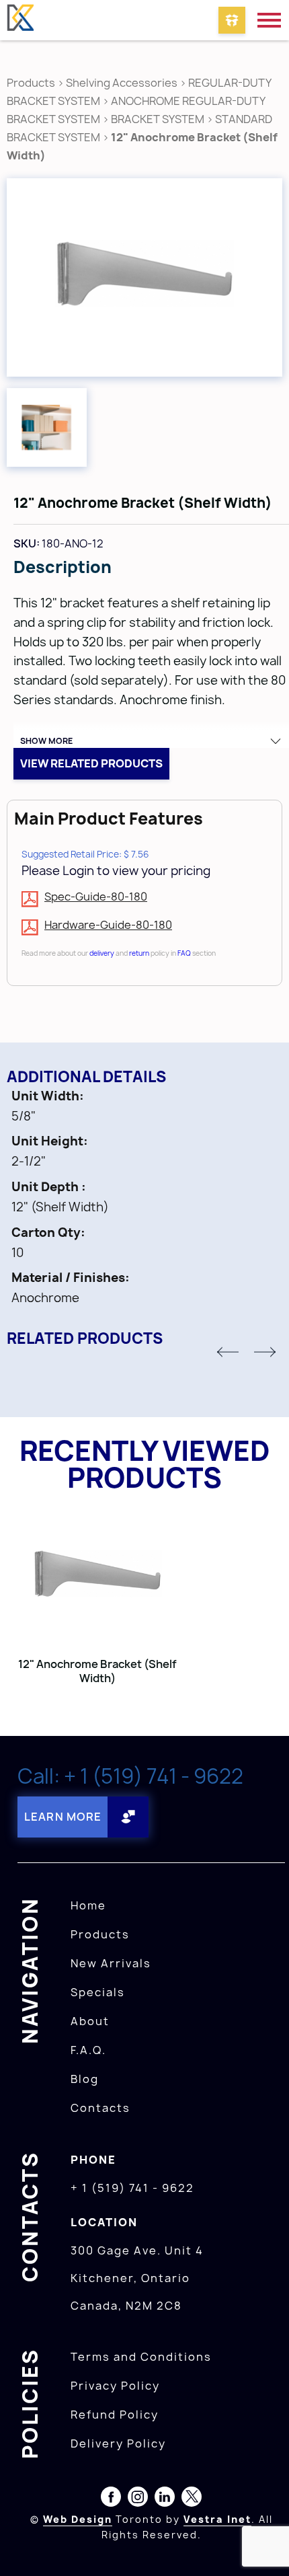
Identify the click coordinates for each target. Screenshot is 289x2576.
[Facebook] (111, 2499)
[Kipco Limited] (20, 20)
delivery (102, 953)
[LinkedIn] (165, 2499)
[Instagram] (138, 2499)
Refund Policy (115, 2415)
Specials (98, 1992)
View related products (91, 763)
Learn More (63, 1817)
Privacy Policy (115, 2386)
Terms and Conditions (141, 2357)
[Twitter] (192, 2499)
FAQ (184, 953)
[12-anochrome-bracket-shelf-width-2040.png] (144, 277)
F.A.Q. (88, 2050)
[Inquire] (232, 20)
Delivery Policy (118, 2444)
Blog (85, 2079)
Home (88, 1905)
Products (31, 83)
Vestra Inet (217, 2519)
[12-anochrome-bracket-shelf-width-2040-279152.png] (47, 427)
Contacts (100, 2108)
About (90, 2021)
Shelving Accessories (122, 83)
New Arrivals (111, 1963)
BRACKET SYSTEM (159, 119)
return (139, 953)
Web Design (78, 2519)
